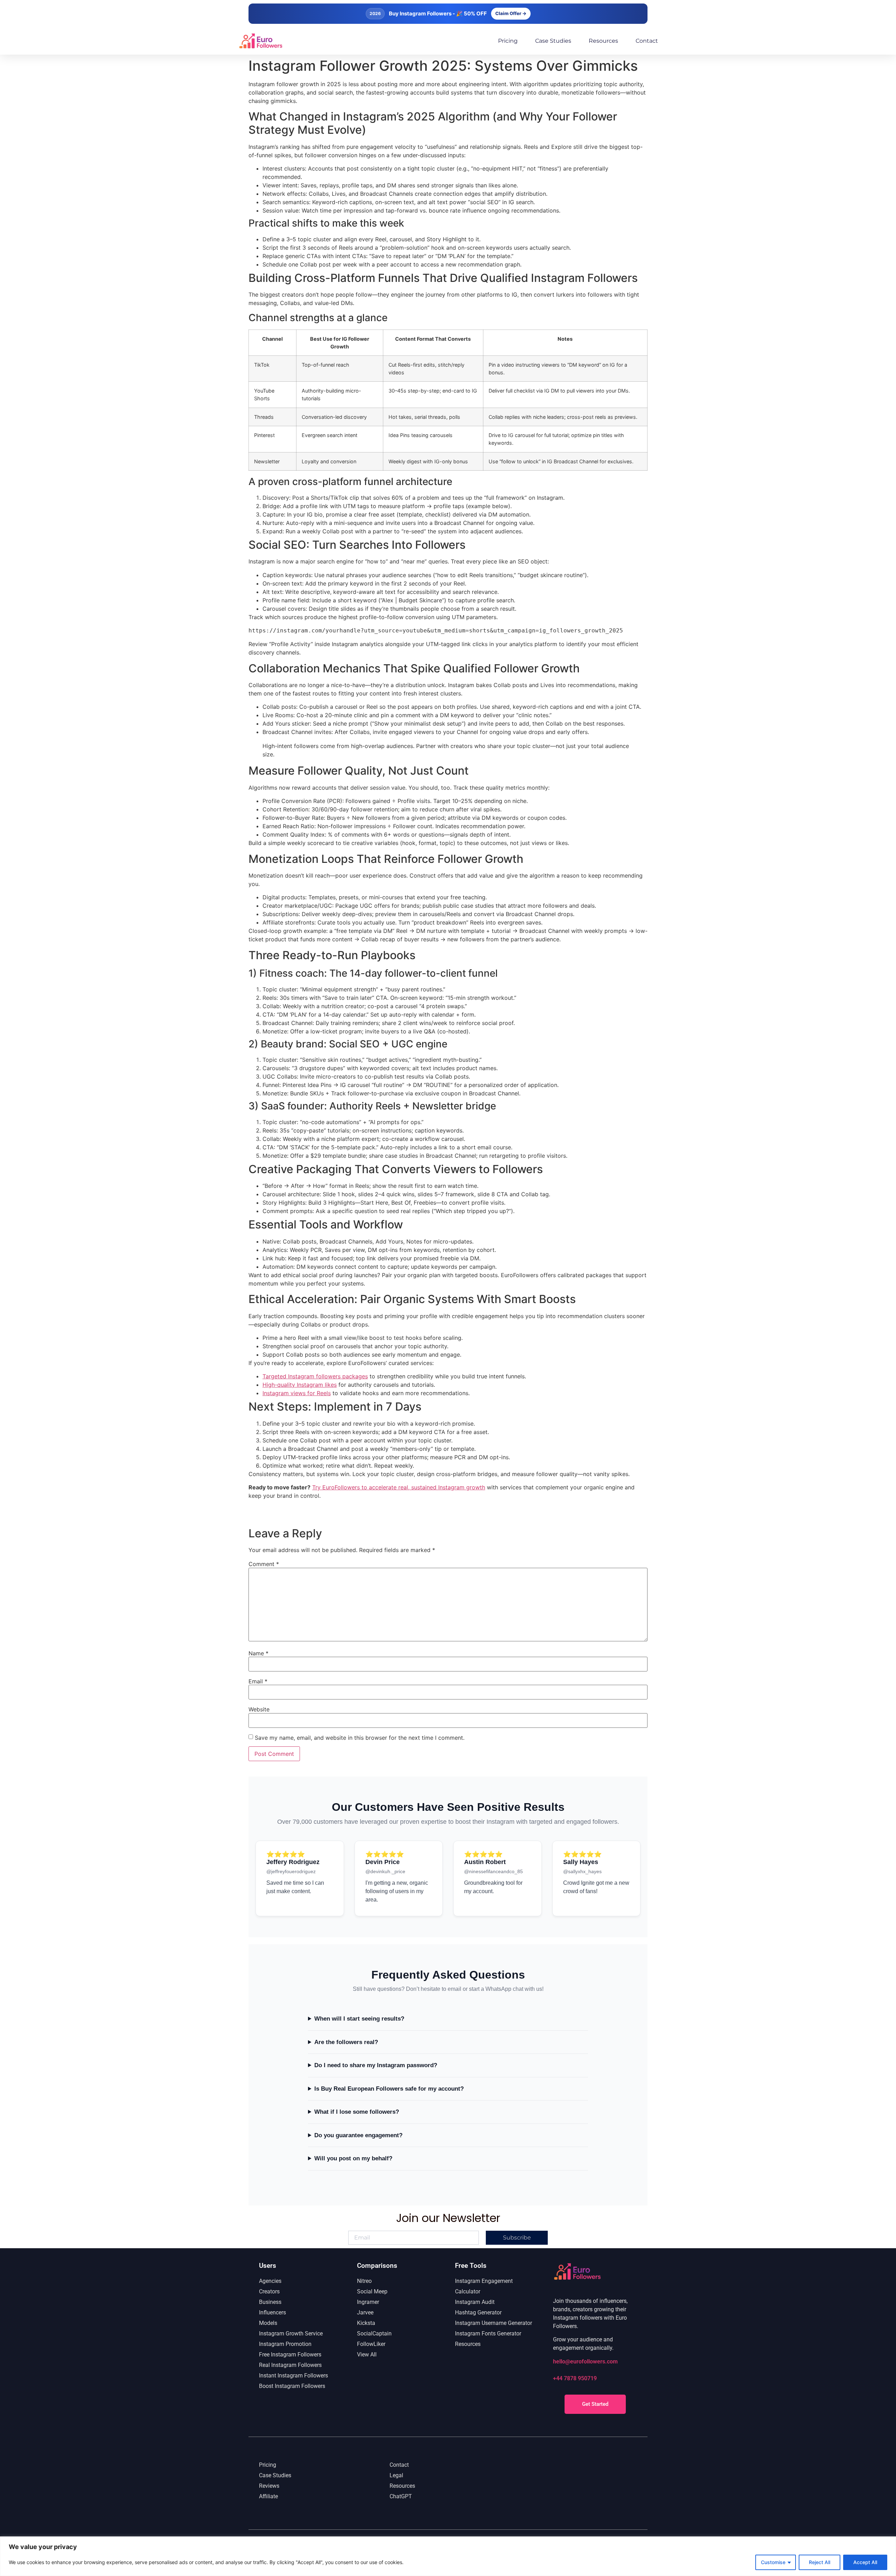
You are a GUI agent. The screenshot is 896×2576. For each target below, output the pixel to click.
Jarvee (365, 2312)
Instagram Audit (475, 2302)
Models (268, 2323)
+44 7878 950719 (575, 2378)
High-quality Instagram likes (300, 1385)
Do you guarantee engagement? (358, 2135)
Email (258, 1681)
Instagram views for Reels (297, 1393)
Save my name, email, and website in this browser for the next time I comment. (360, 1738)
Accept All (865, 2562)
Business (270, 2302)
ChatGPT (401, 2496)
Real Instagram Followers (290, 2365)
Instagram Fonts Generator (488, 2333)
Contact (647, 41)
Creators (269, 2291)
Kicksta (366, 2323)
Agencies (270, 2281)
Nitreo (364, 2281)
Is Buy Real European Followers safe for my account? (389, 2089)
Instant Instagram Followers (293, 2376)
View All (367, 2355)
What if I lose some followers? (357, 2112)
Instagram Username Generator (493, 2323)
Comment (264, 1564)
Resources (603, 41)
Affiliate (268, 2496)
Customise (773, 2562)
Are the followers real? (346, 2042)
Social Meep (372, 2291)
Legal (396, 2475)
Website (259, 1709)
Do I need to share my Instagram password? (376, 2065)
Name (258, 1653)
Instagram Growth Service (291, 2333)
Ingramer (368, 2302)
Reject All (820, 2562)
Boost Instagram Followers (292, 2386)
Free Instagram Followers (290, 2355)
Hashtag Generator (478, 2312)
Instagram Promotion (285, 2344)
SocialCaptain (374, 2333)
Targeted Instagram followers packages (315, 1376)
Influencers (272, 2312)
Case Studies (553, 41)
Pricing (508, 41)
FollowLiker (371, 2344)
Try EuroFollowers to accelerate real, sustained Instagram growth (399, 1487)
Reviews (269, 2486)
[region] (448, 2556)
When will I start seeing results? (359, 2019)
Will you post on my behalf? (353, 2158)
